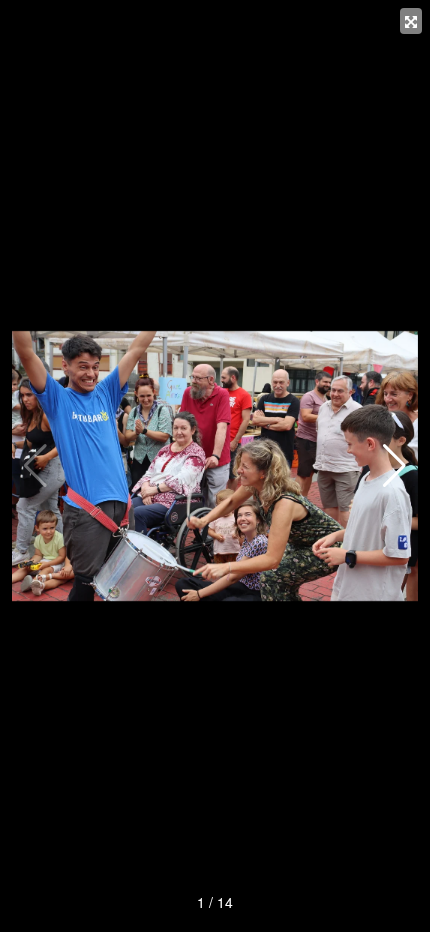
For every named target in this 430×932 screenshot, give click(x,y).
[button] (394, 466)
